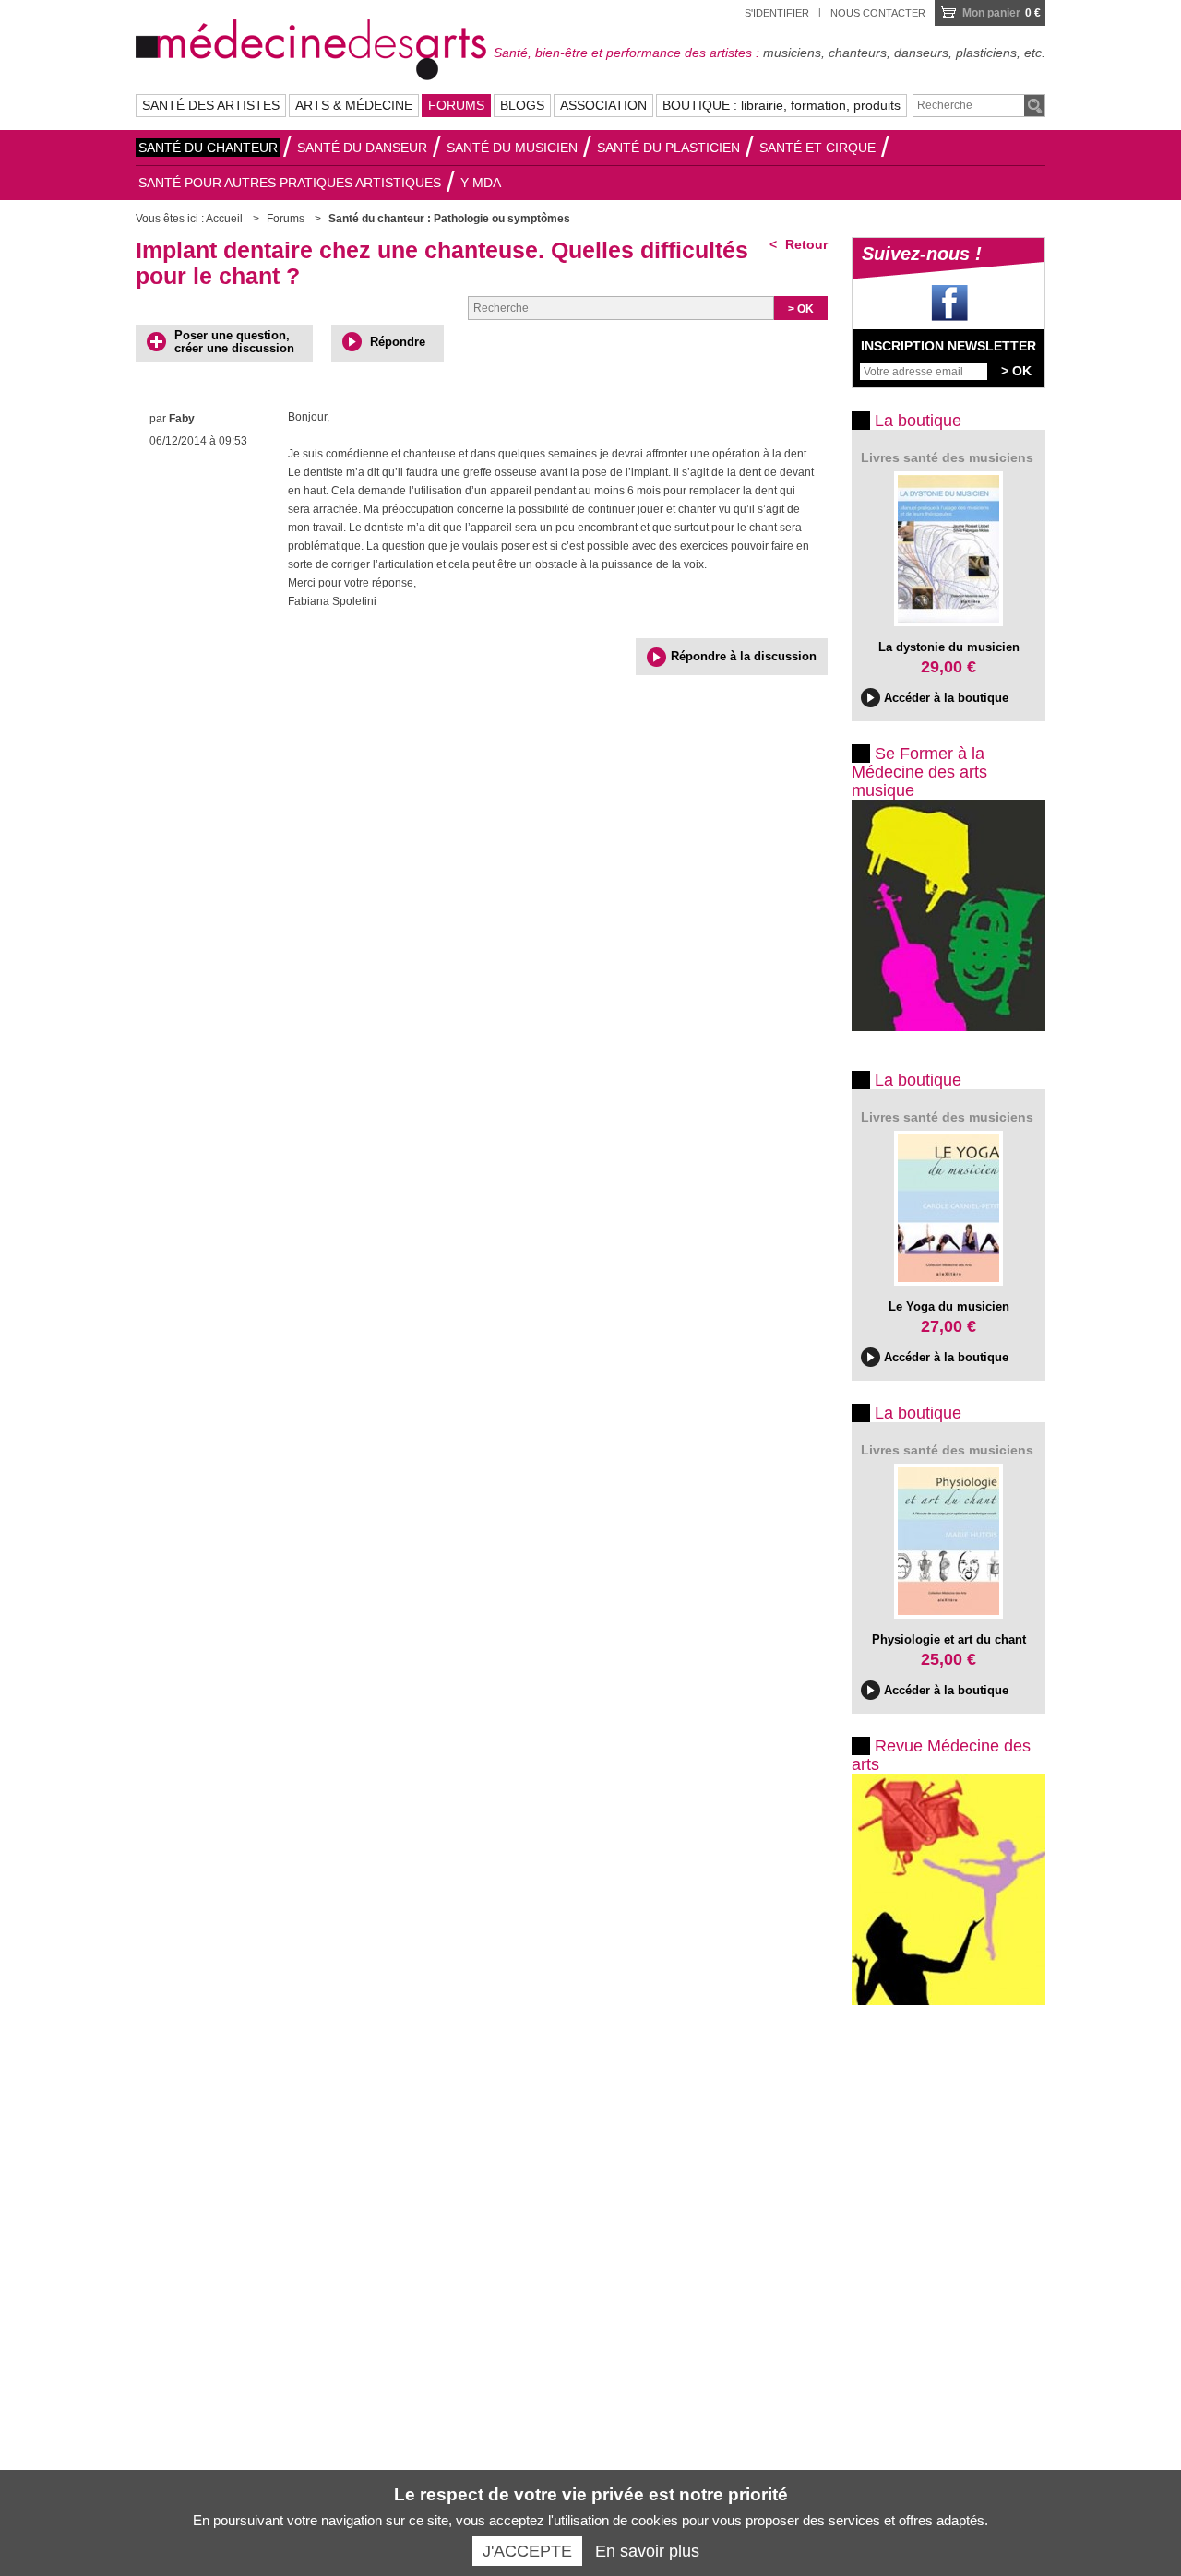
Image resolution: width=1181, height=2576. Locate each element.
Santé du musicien (512, 148)
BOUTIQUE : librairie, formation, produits (781, 105)
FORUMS (456, 105)
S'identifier (777, 13)
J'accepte (527, 2551)
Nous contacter (878, 13)
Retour (805, 244)
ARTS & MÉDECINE (354, 105)
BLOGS (522, 105)
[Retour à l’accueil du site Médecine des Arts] (311, 47)
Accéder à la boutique (946, 698)
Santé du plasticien (668, 148)
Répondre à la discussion (744, 656)
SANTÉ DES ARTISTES (211, 105)
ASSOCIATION (603, 105)
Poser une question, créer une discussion (234, 342)
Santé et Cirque (817, 148)
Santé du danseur (362, 148)
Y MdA (481, 183)
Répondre (398, 342)
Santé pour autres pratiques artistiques (290, 183)
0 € (1002, 13)
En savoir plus (647, 2551)
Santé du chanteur (208, 148)
